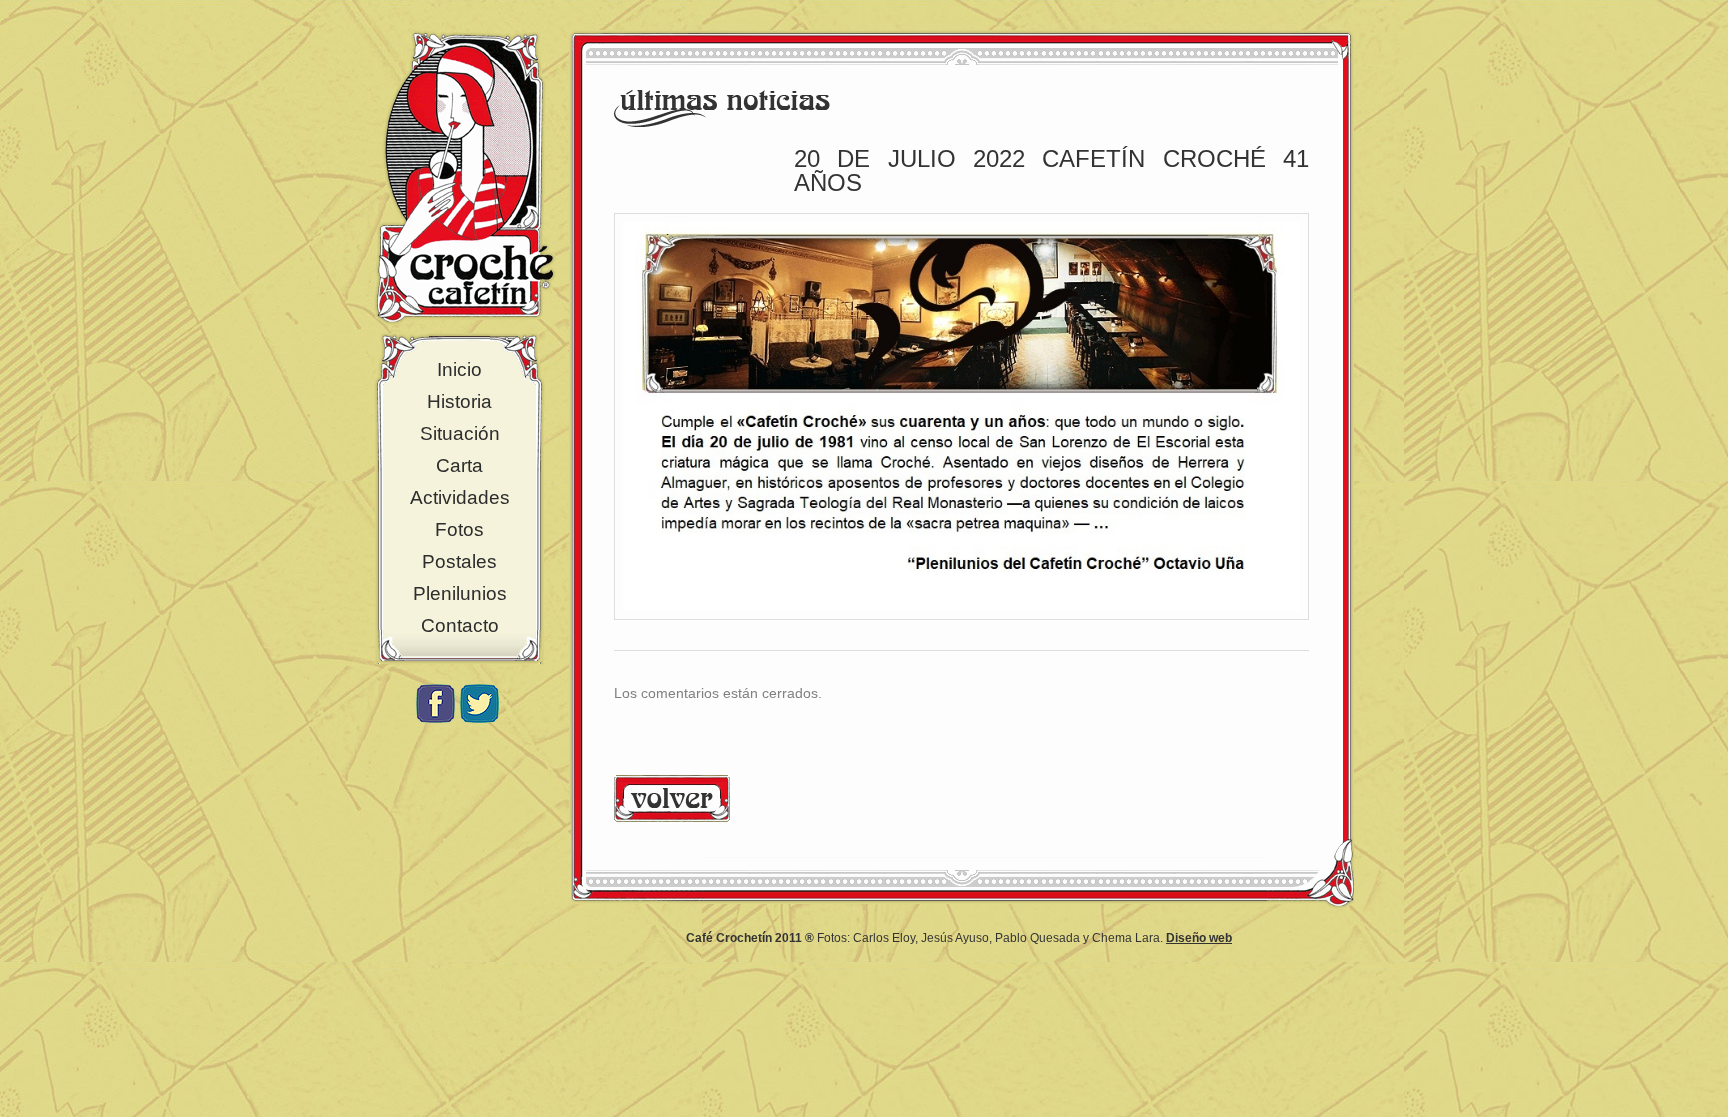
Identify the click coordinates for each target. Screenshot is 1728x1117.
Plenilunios (460, 593)
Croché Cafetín (465, 177)
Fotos (459, 529)
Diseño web (1199, 938)
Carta (459, 465)
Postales (459, 561)
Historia (459, 401)
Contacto (460, 625)
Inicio (459, 369)
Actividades (460, 497)
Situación (460, 433)
